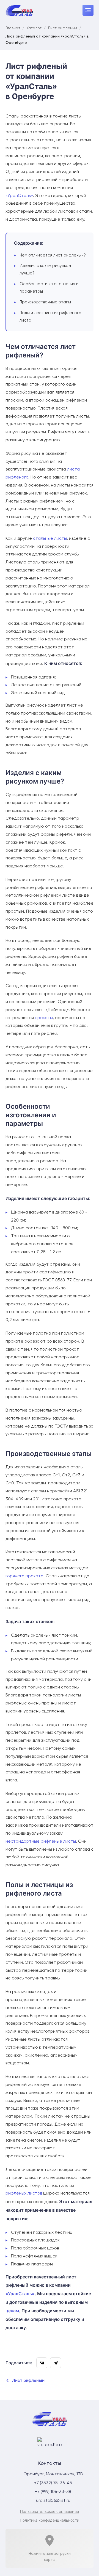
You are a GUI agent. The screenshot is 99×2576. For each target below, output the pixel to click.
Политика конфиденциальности (50, 2520)
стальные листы (50, 539)
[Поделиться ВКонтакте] (42, 2363)
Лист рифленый (62, 28)
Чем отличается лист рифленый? (53, 255)
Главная (13, 28)
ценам (12, 2311)
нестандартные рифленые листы (41, 1842)
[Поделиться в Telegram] (56, 2363)
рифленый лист (46, 1635)
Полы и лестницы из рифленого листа (50, 317)
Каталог (34, 28)
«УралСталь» (19, 196)
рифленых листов (24, 2193)
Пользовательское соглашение (50, 2511)
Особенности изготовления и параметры (49, 288)
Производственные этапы (45, 302)
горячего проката (24, 1576)
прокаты (44, 1018)
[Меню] (88, 10)
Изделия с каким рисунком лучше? (45, 269)
